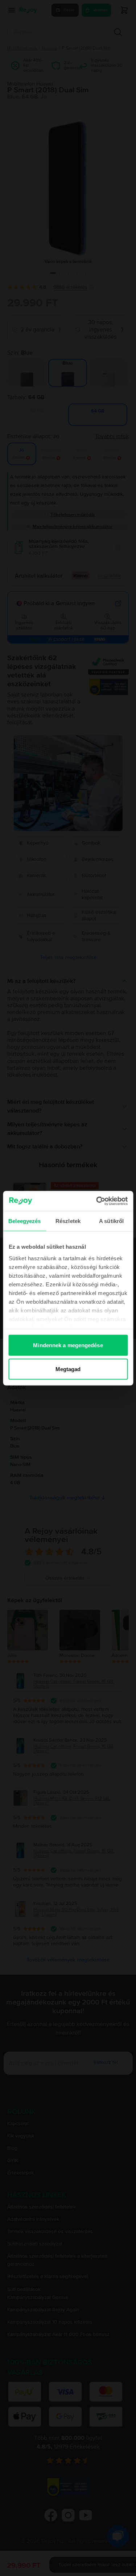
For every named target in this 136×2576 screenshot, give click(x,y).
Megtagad (68, 1369)
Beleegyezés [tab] (24, 1221)
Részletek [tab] (68, 1221)
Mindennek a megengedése (68, 1345)
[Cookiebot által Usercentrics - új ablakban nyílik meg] (97, 1201)
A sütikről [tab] (111, 1221)
